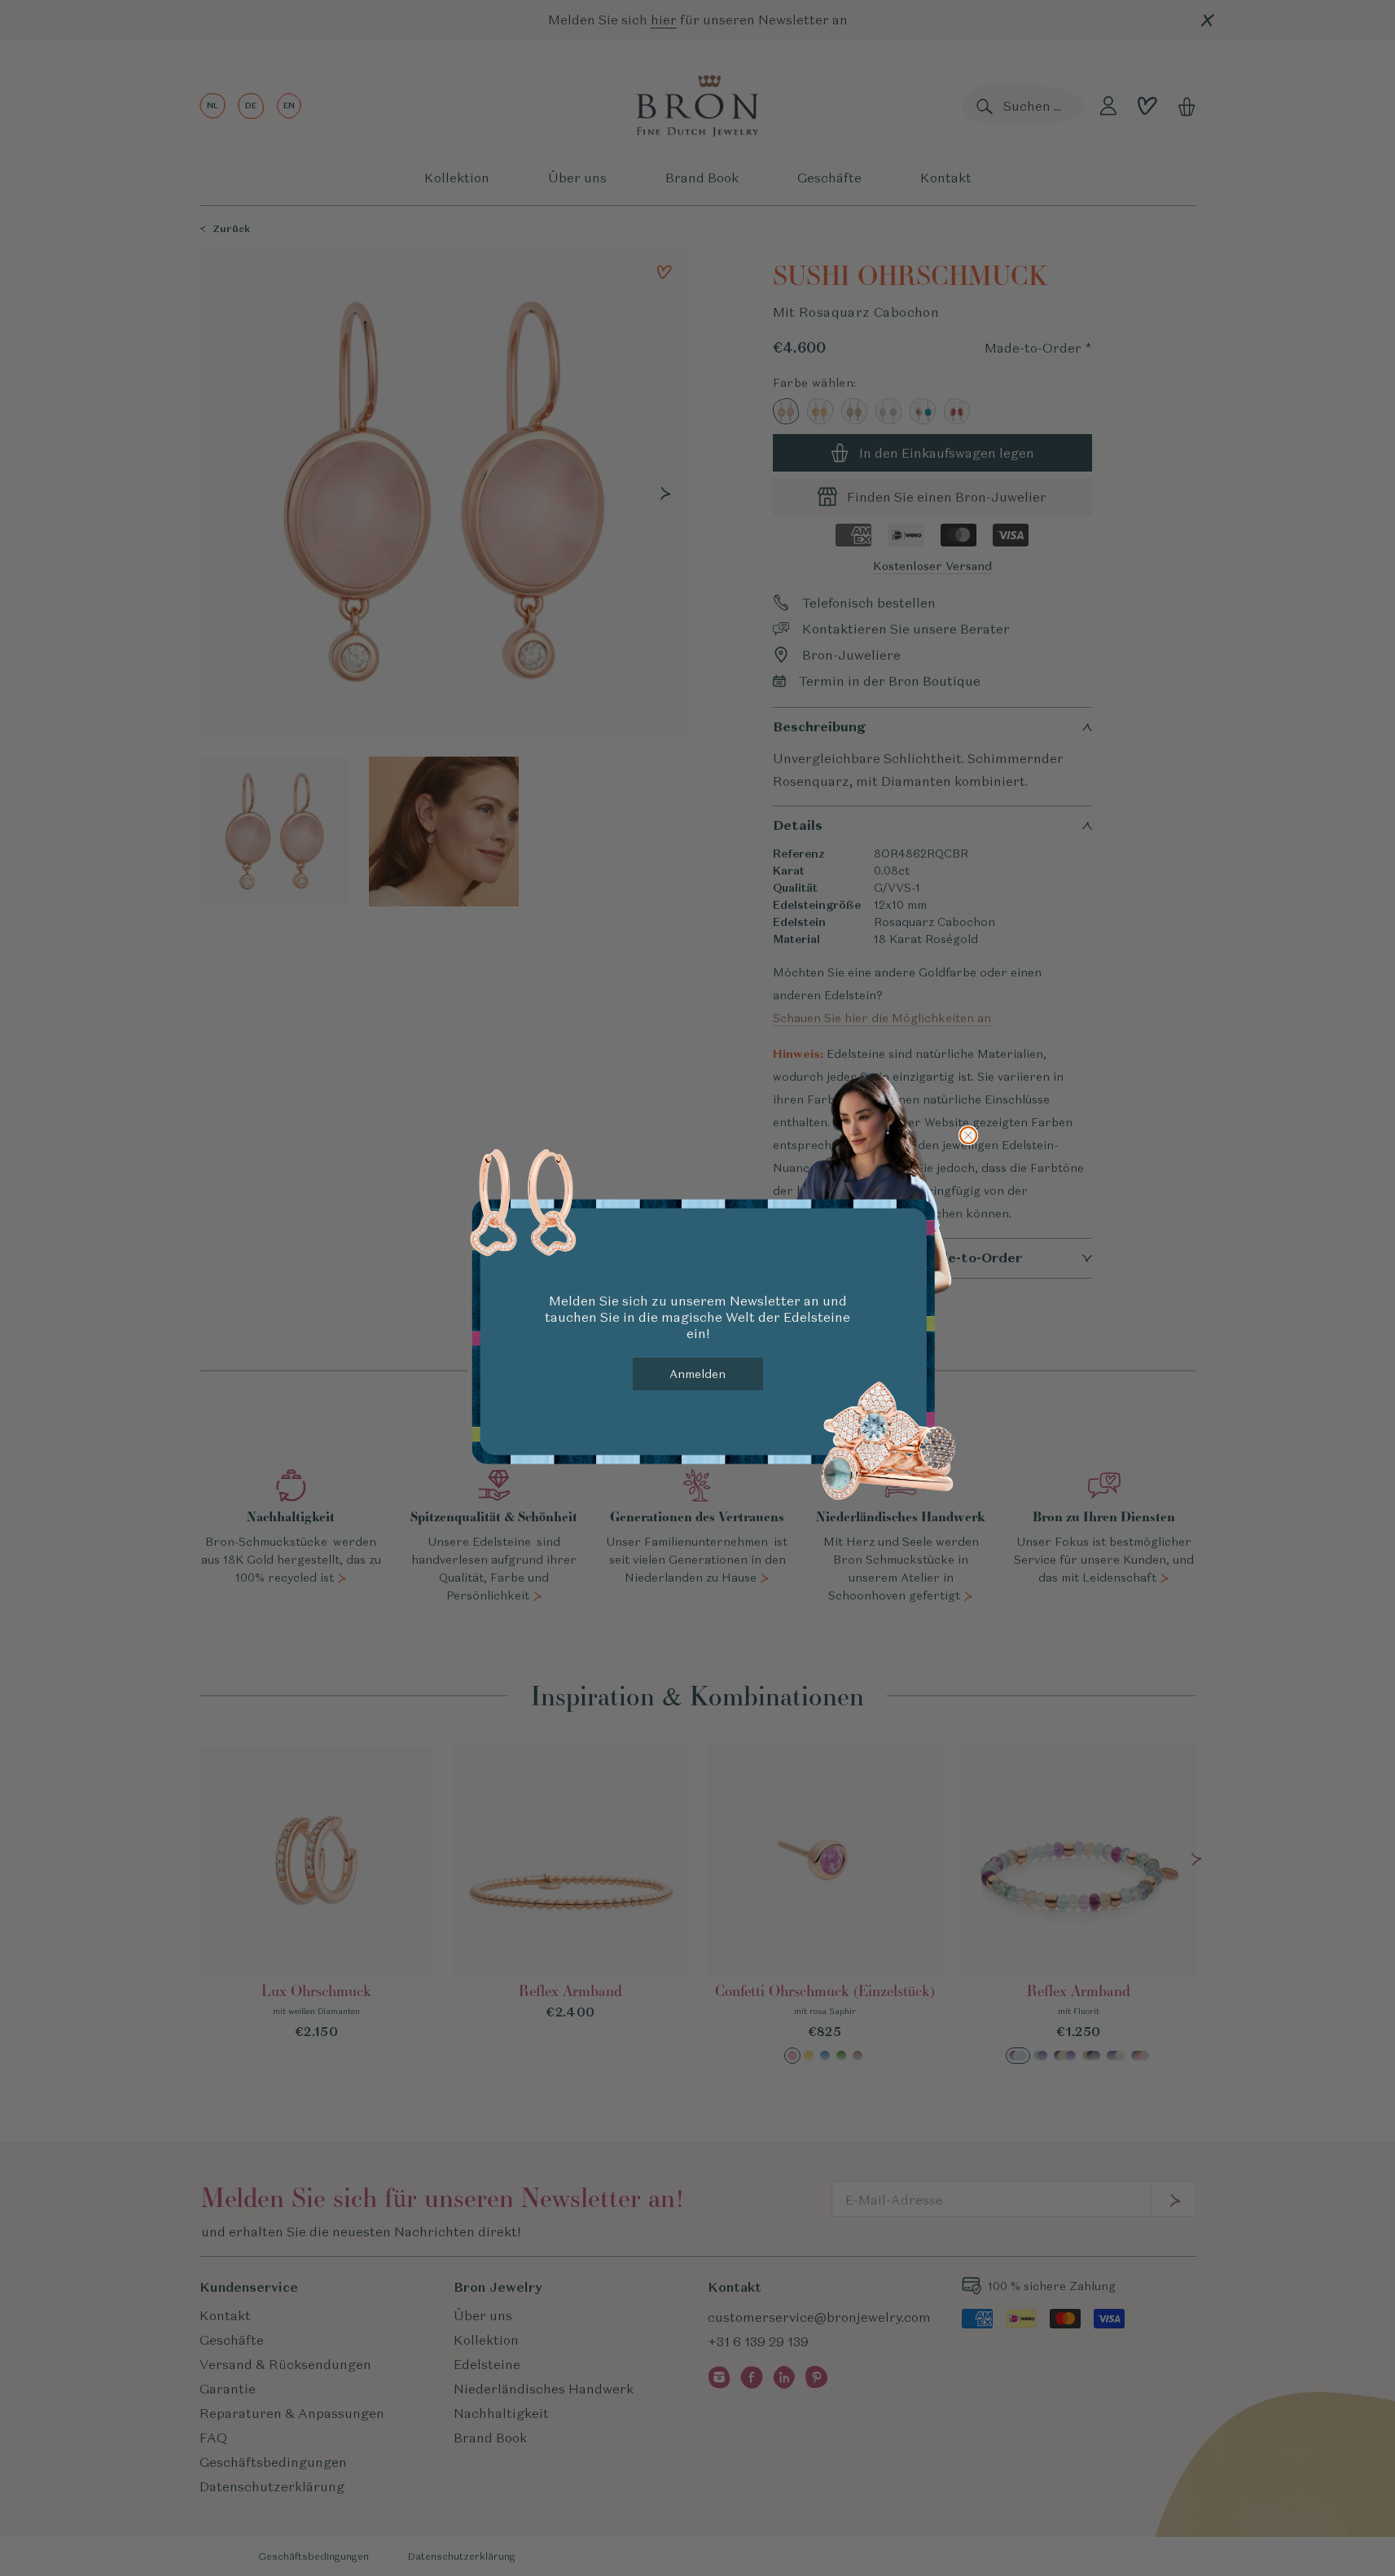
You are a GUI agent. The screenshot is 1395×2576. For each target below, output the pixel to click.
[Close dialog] (968, 1135)
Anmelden (697, 1374)
